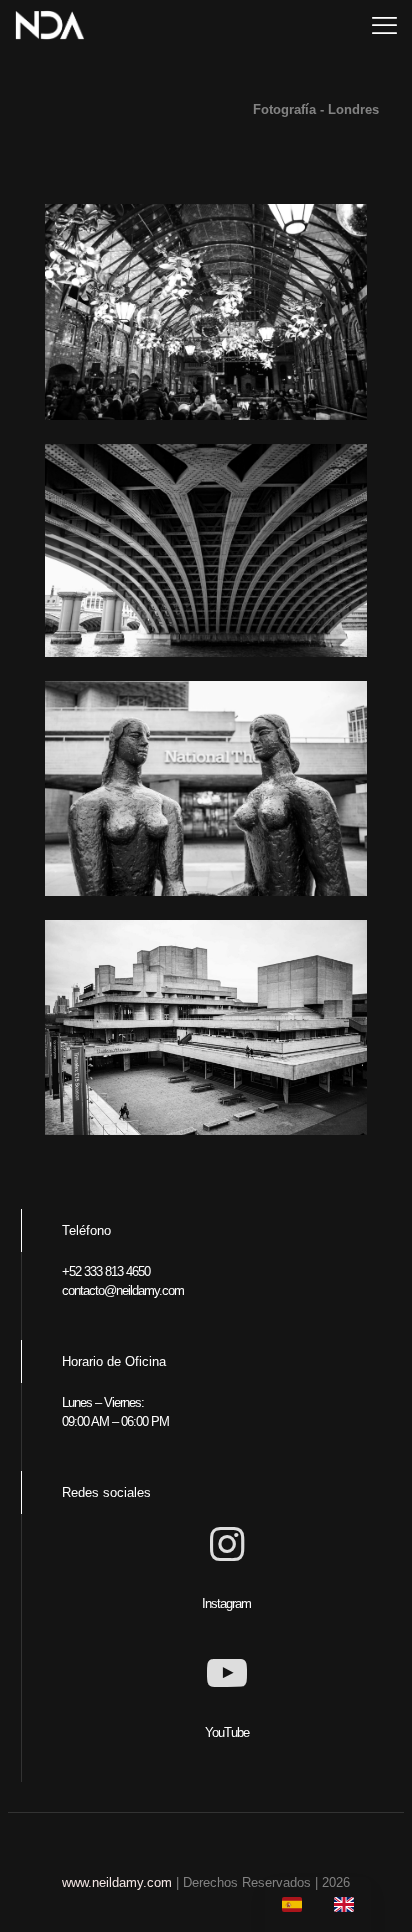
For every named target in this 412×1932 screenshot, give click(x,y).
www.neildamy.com (117, 1882)
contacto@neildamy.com (123, 1290)
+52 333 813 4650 (106, 1271)
